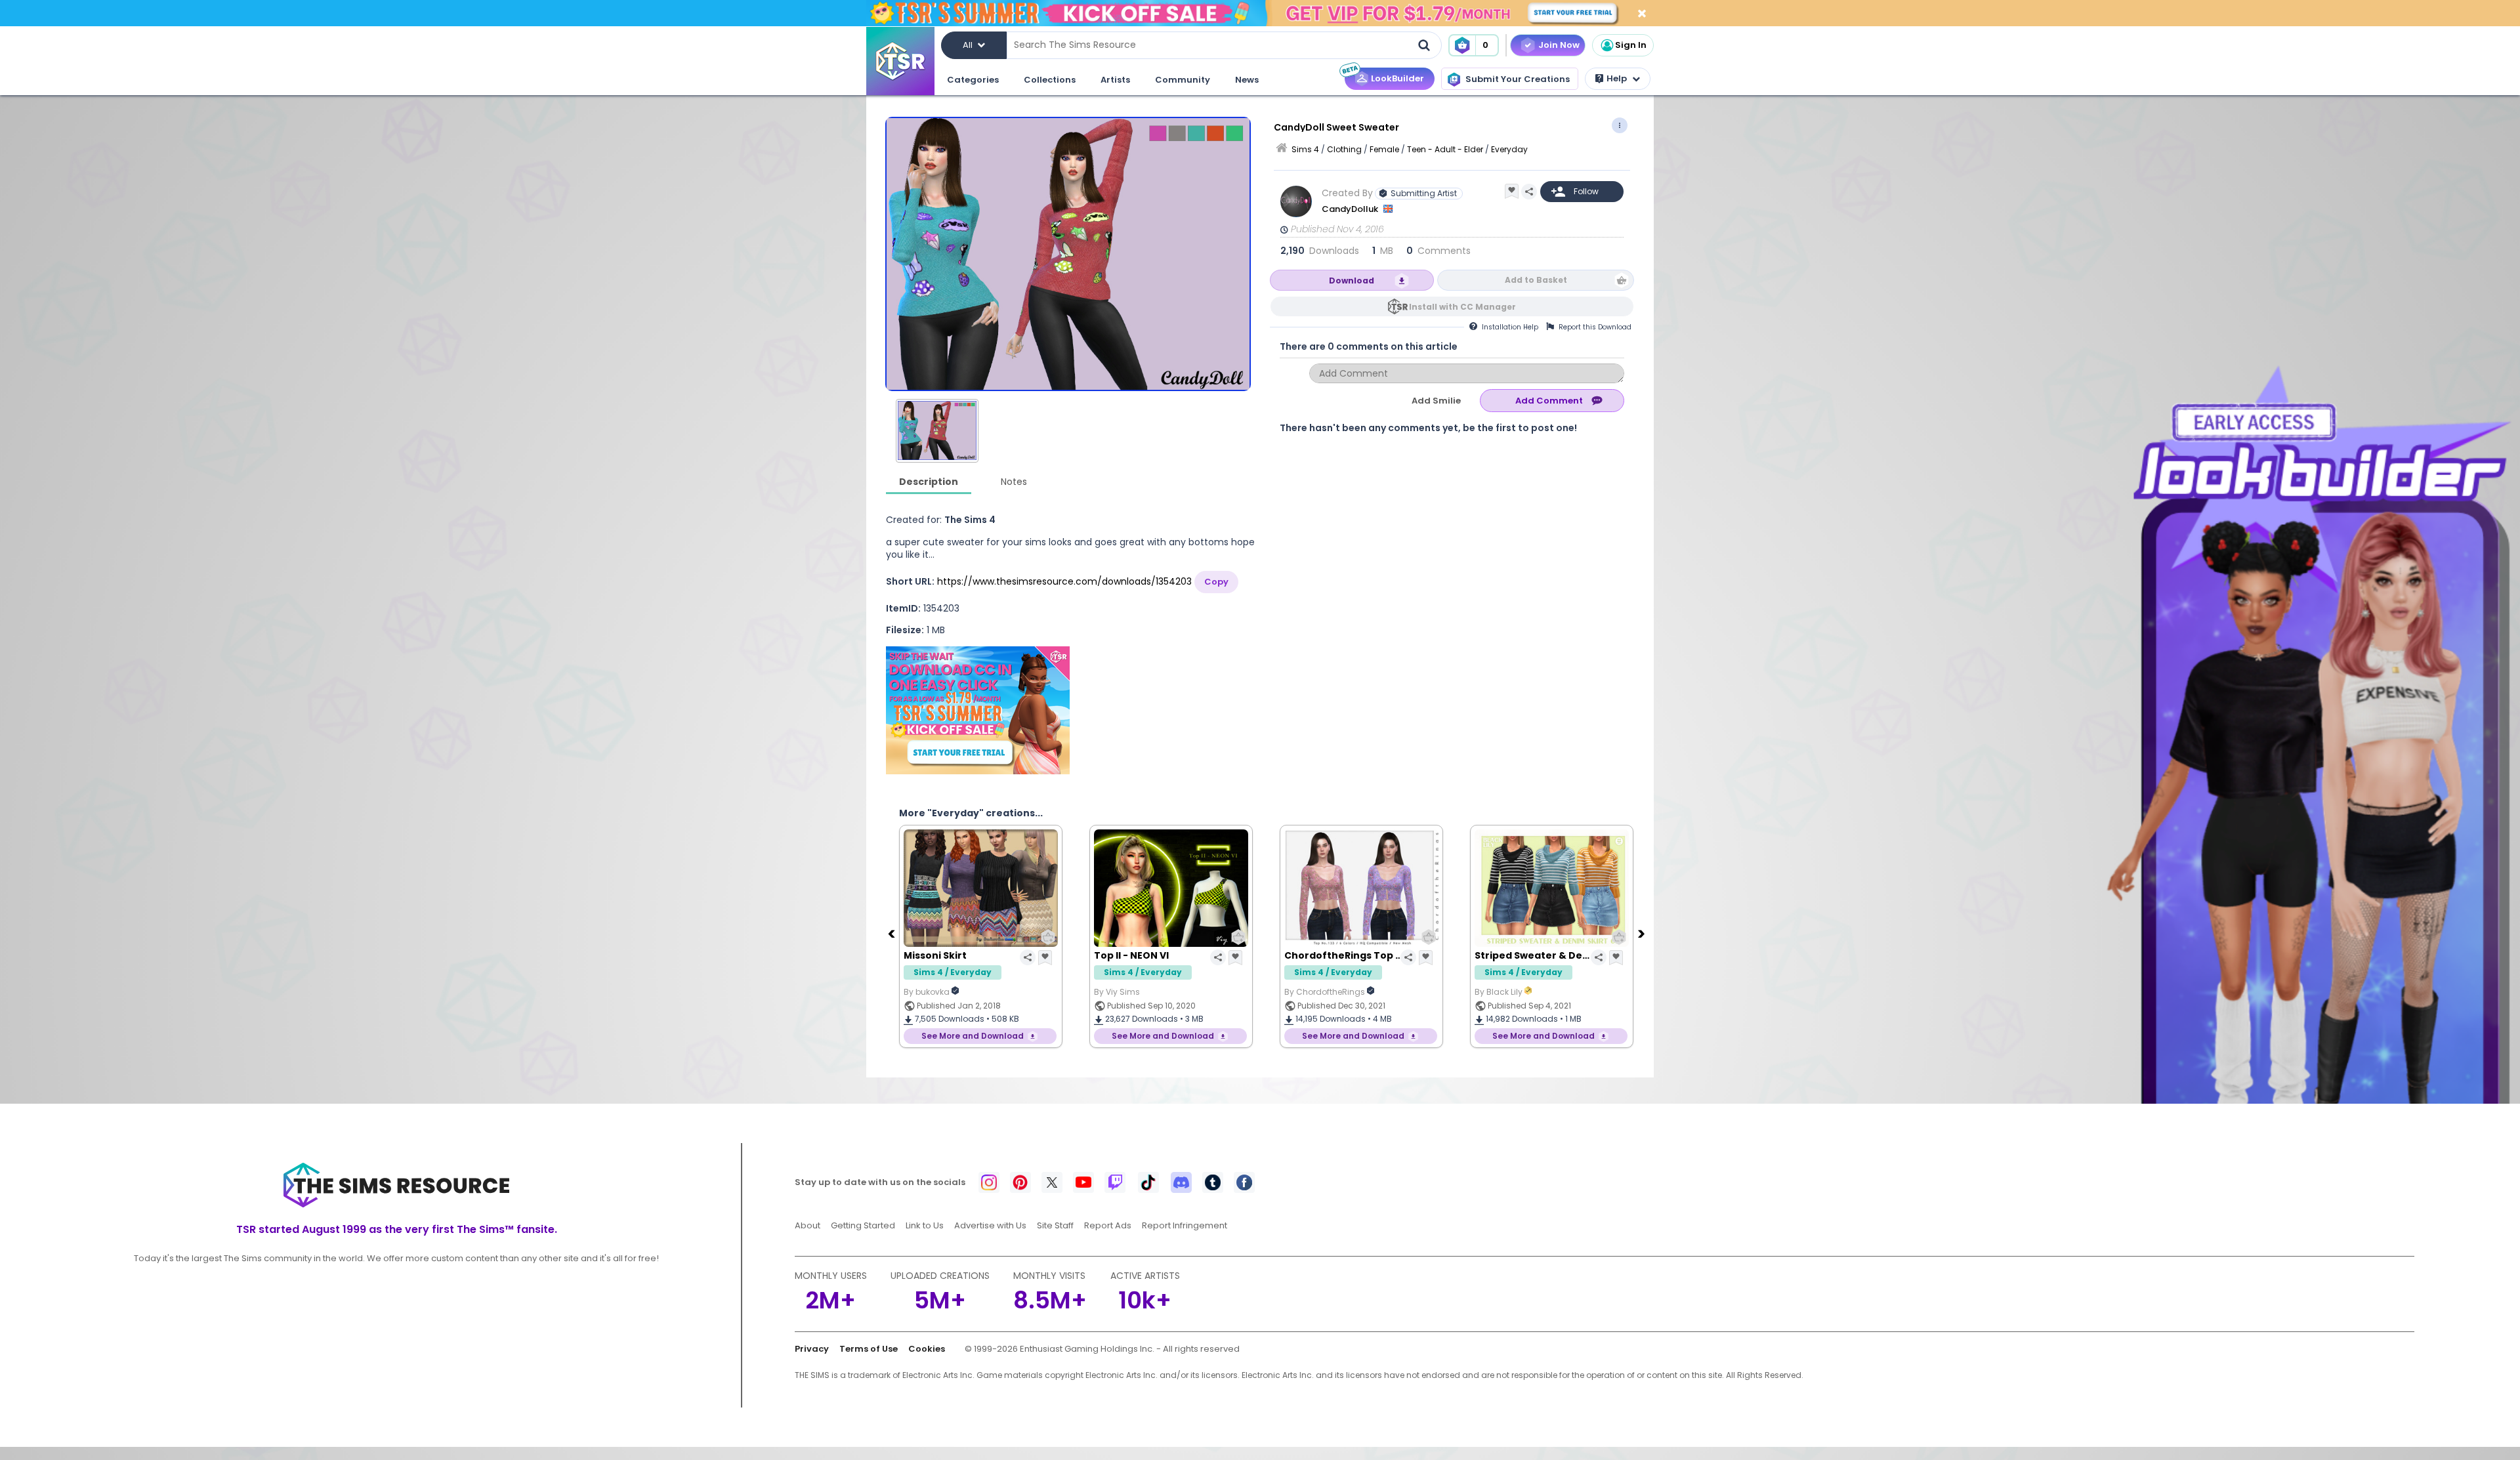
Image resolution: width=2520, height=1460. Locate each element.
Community (1183, 80)
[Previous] (892, 933)
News (1247, 80)
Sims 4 (1305, 149)
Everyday (1509, 149)
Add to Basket (1536, 280)
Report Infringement (1185, 1225)
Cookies (927, 1349)
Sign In (1631, 45)
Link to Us (925, 1225)
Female (1384, 149)
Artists (1115, 80)
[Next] (1643, 933)
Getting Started (863, 1225)
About (808, 1225)
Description (929, 482)
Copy (1216, 582)
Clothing (1344, 149)
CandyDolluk (1351, 209)
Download (1352, 281)
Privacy (812, 1349)
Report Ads (1108, 1225)
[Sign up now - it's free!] (978, 710)
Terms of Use (869, 1349)
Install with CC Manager (1462, 307)
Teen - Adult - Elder (1445, 149)
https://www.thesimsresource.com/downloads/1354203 (1064, 581)
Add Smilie (1436, 401)
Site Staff (1055, 1225)
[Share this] (1529, 192)
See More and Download (973, 1036)
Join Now (1559, 45)
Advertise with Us (990, 1225)
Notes (1014, 482)
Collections (1050, 80)
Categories (973, 80)
